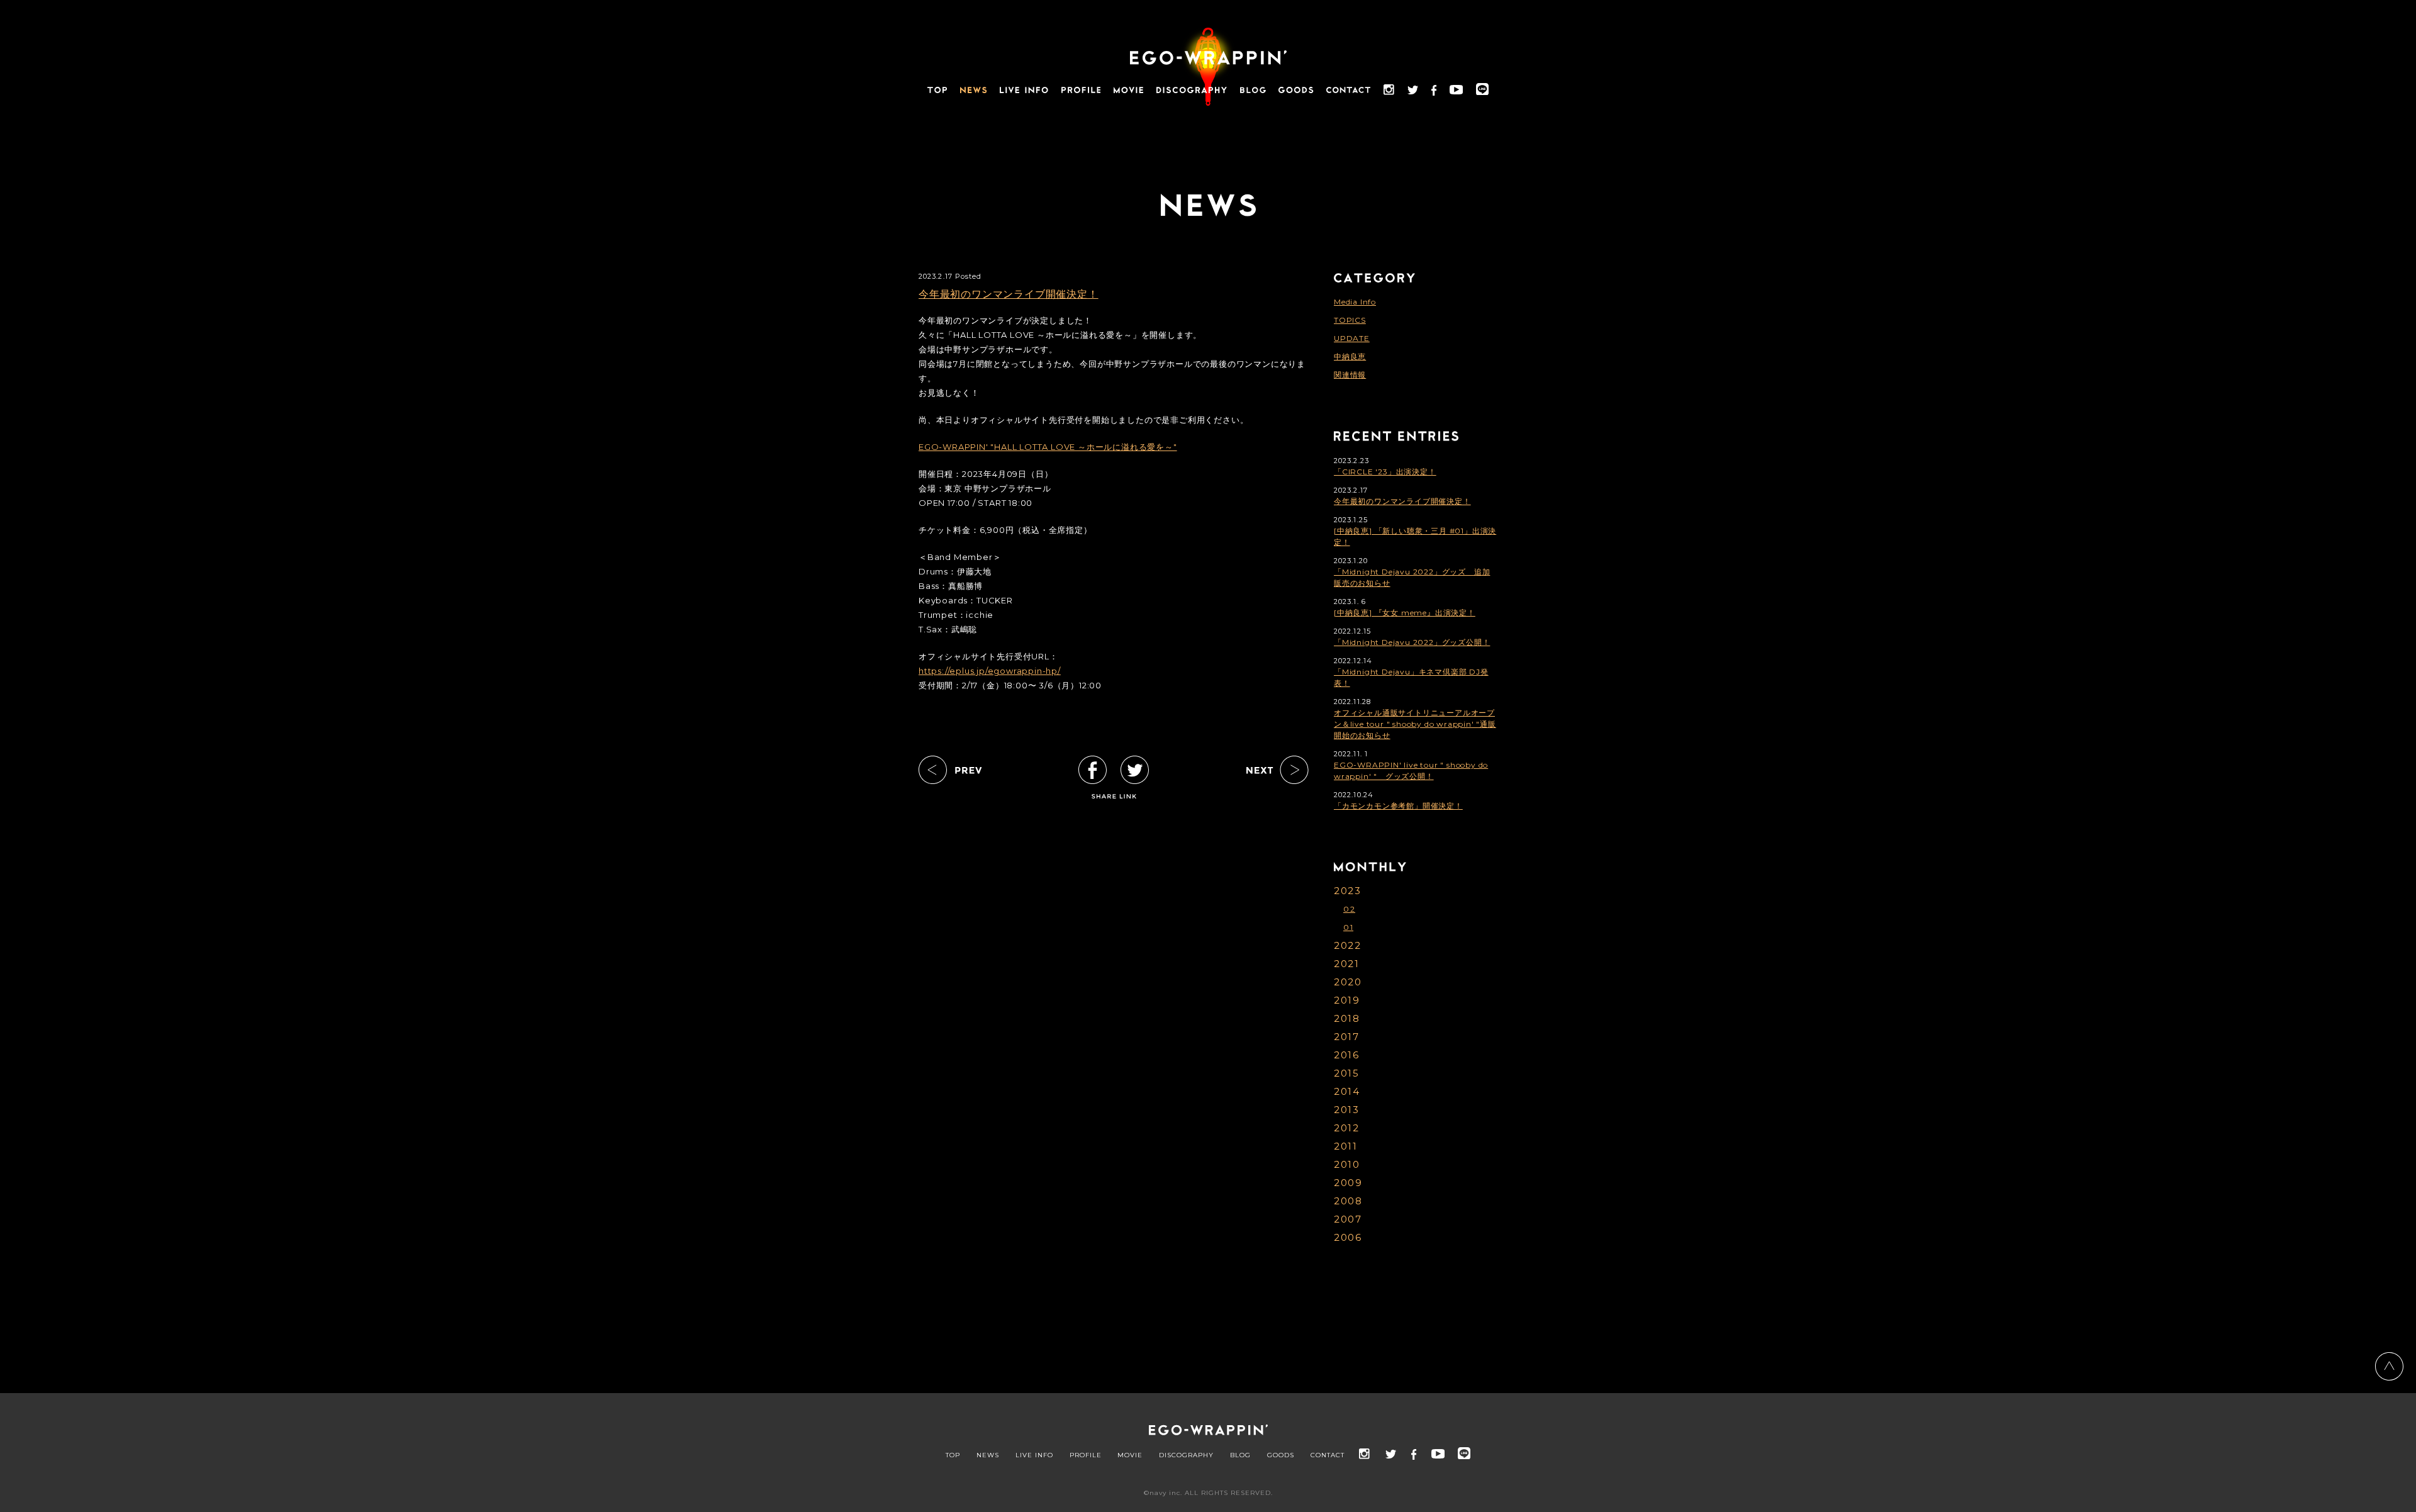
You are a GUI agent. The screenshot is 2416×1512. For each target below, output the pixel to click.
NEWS (988, 1455)
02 (1349, 909)
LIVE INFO (1034, 1455)
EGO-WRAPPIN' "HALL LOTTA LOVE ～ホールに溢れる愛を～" (1048, 447)
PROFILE (1086, 1455)
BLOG (1240, 1455)
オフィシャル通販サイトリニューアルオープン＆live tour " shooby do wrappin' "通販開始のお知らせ (1415, 724)
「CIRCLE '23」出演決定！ (1385, 472)
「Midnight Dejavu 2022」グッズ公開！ (1412, 642)
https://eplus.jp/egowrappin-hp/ (990, 671)
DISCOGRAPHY (1186, 1455)
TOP (953, 1455)
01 (1348, 927)
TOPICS (1350, 320)
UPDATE (1352, 338)
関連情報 (1350, 375)
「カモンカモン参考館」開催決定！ (1398, 806)
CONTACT (1328, 1455)
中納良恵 (1350, 356)
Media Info (1355, 302)
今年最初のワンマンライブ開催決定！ (1009, 294)
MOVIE (1130, 1455)
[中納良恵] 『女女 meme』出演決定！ (1405, 613)
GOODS (1281, 1455)
